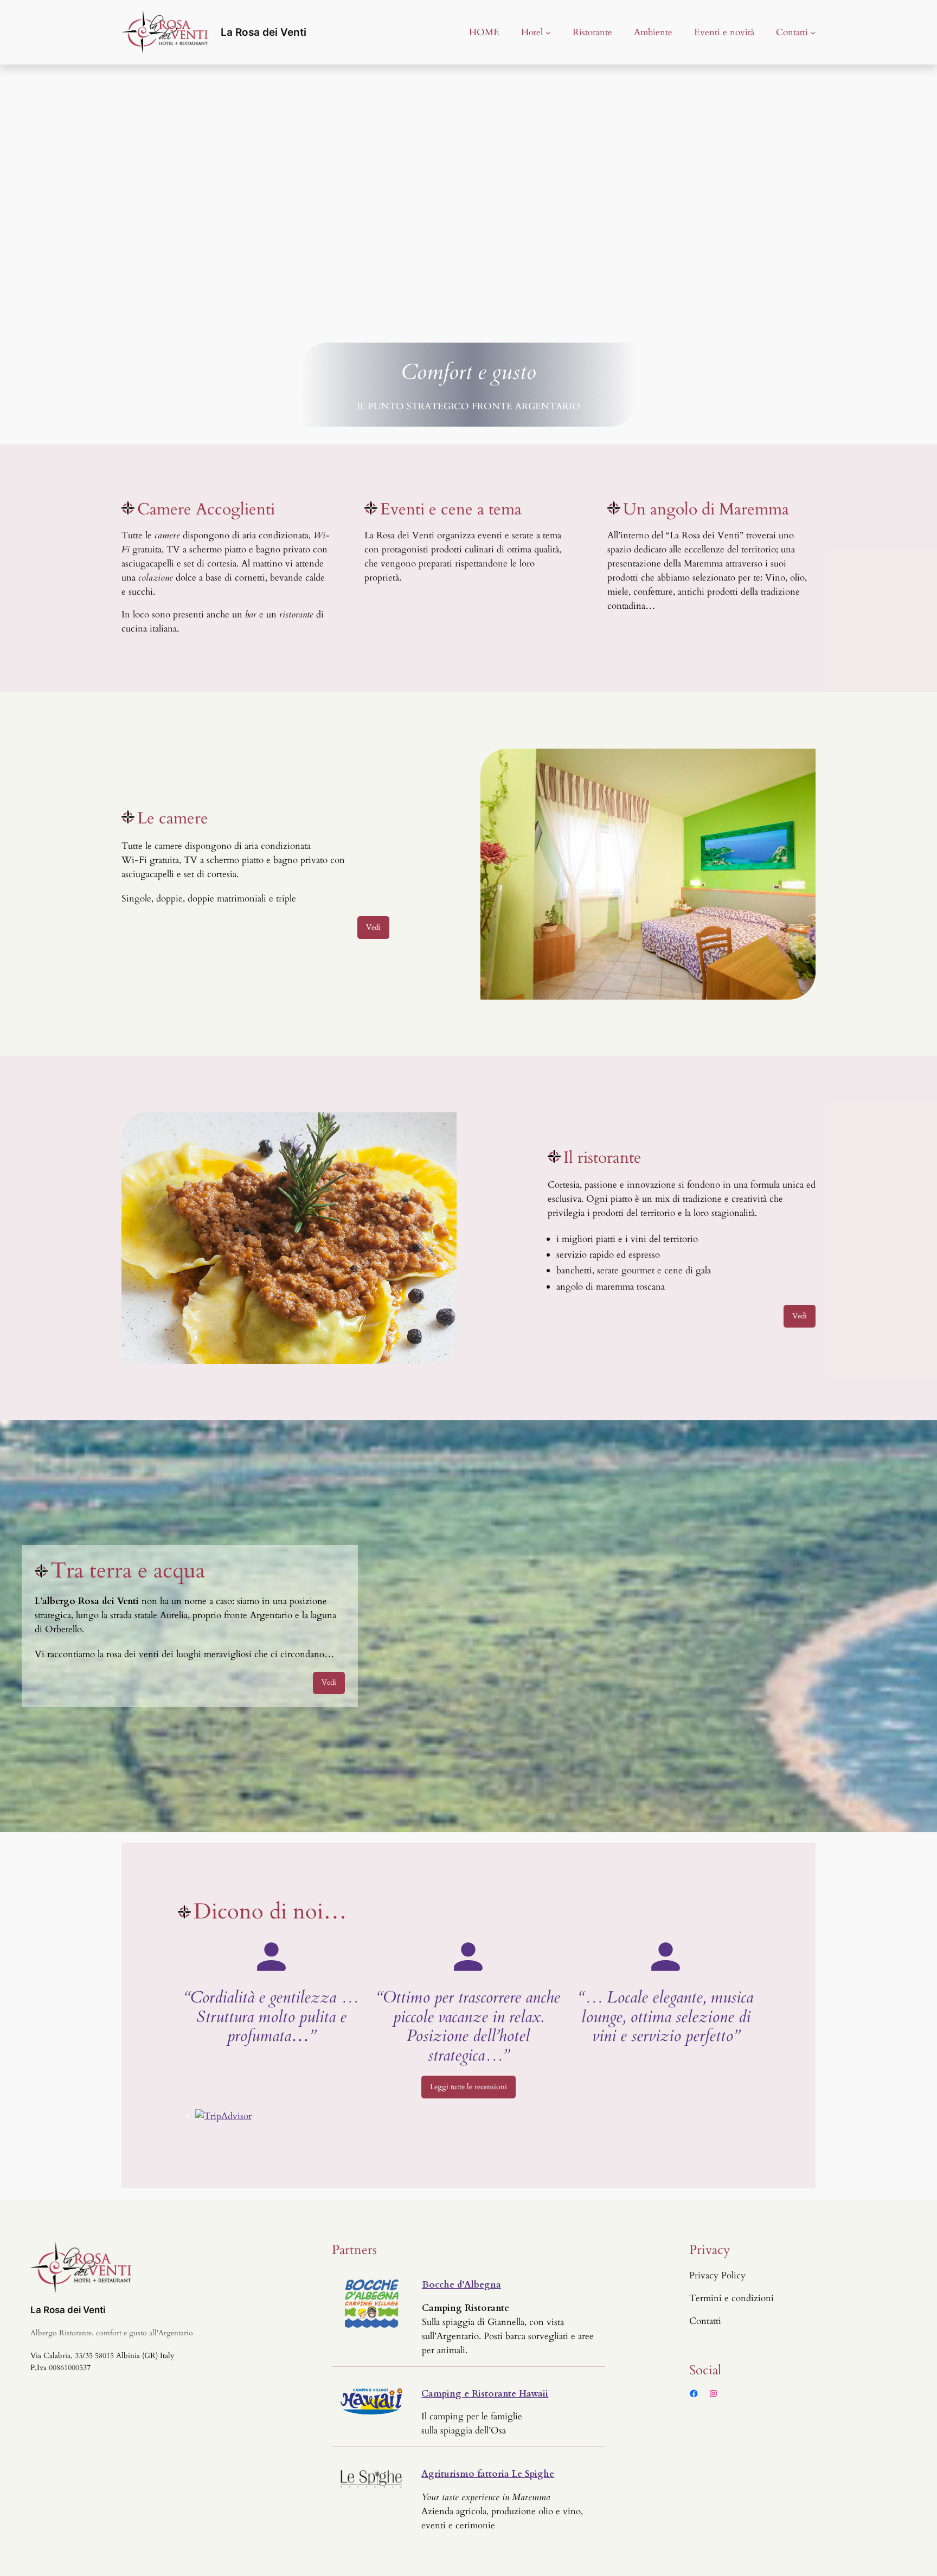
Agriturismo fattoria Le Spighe (488, 2474)
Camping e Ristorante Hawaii (485, 2394)
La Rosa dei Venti (264, 32)
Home (484, 32)
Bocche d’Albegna (461, 2285)
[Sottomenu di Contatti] (813, 32)
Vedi (373, 927)
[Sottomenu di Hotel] (548, 32)
